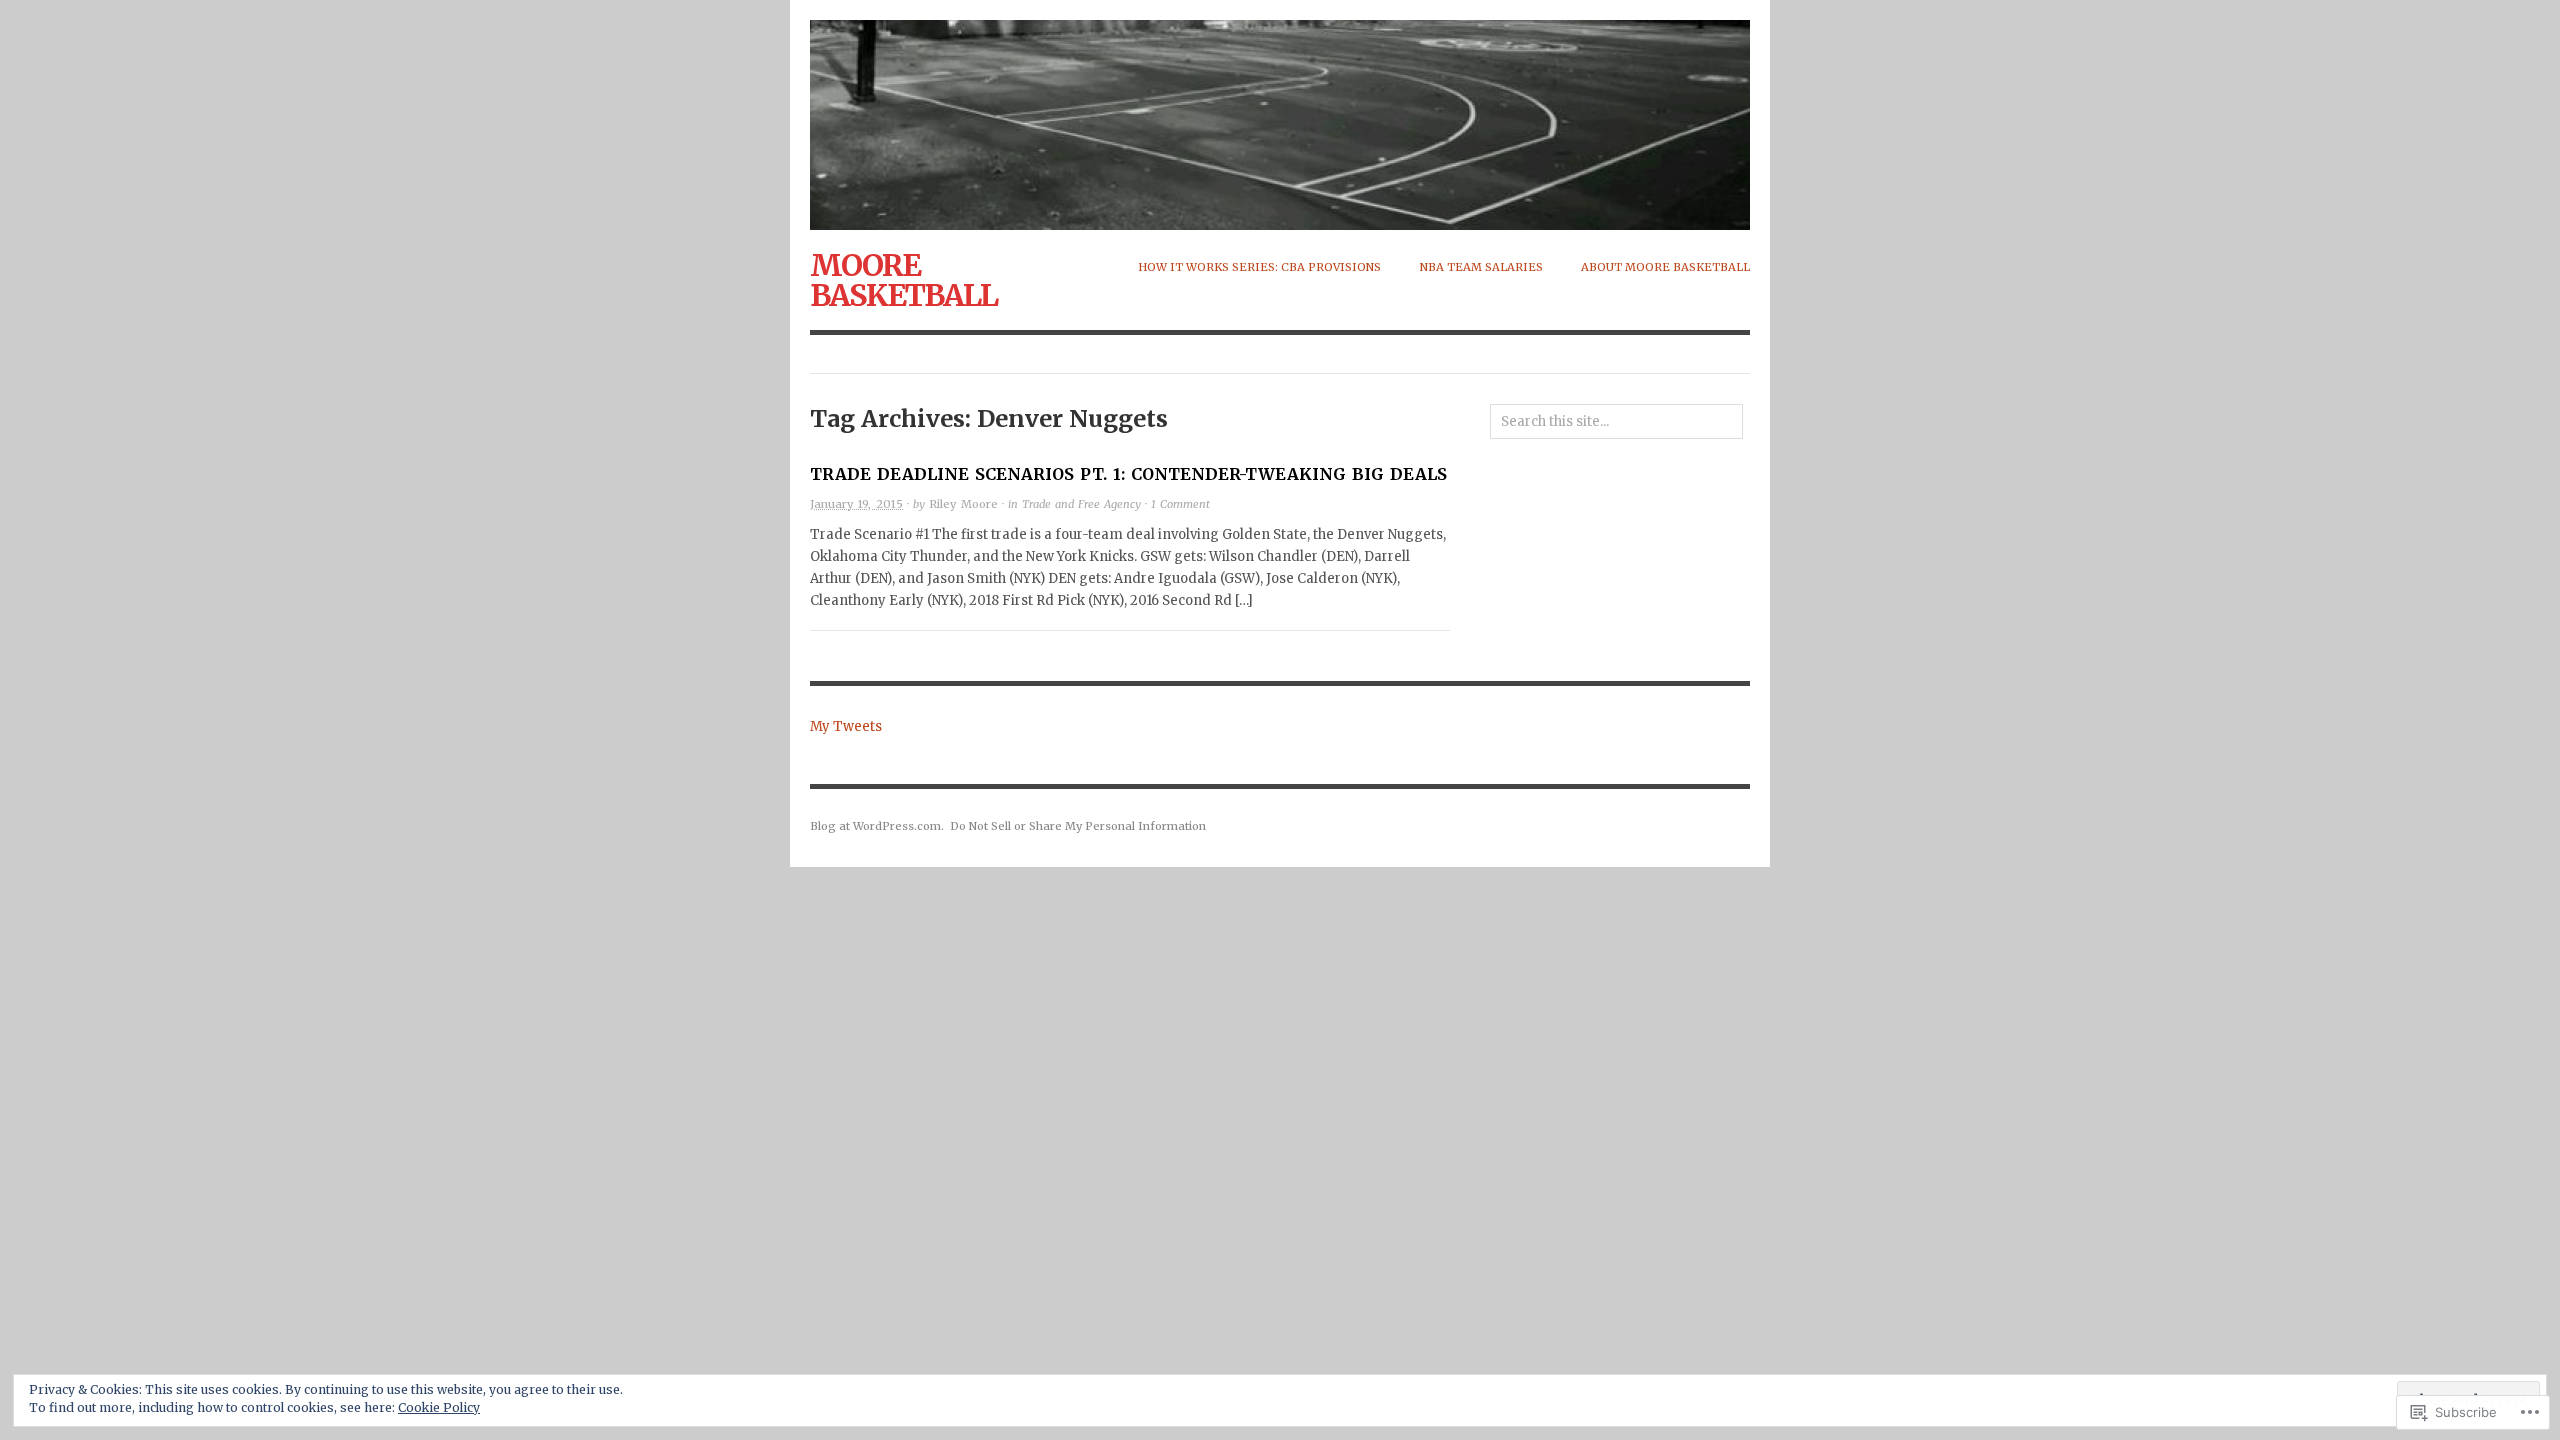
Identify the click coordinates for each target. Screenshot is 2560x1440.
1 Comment (1180, 504)
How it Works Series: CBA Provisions (1259, 267)
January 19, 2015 (856, 504)
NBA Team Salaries (1481, 267)
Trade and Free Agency (1081, 504)
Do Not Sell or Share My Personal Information (1078, 826)
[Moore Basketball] (1280, 114)
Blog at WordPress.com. (877, 826)
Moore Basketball (903, 280)
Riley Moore (963, 504)
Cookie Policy (439, 1407)
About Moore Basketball (1665, 267)
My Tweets (846, 726)
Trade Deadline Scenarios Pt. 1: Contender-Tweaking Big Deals (1128, 474)
